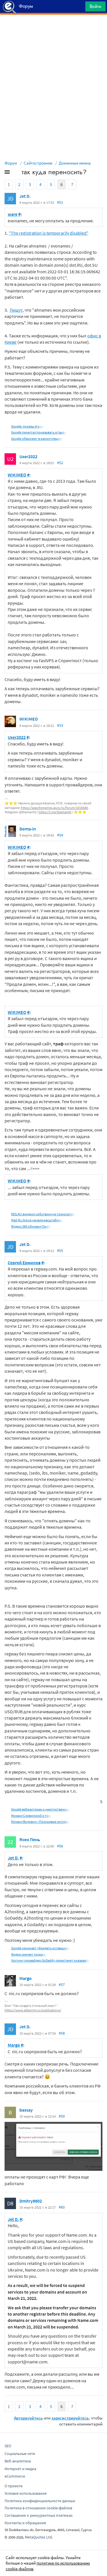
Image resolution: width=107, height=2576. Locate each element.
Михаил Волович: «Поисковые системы (40, 1822)
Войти (95, 6)
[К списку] (17, 173)
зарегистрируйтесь (70, 2418)
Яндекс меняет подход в (29, 1954)
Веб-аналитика (18, 2461)
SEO (8, 2446)
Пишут (16, 310)
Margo (26, 1978)
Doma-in (28, 829)
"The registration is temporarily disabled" (49, 233)
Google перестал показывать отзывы (39, 432)
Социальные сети (20, 2454)
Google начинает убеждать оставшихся (41, 1948)
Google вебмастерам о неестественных (41, 1809)
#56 (60, 1846)
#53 (60, 725)
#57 (62, 1985)
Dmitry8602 (31, 2201)
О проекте (14, 2486)
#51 (60, 202)
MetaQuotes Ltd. (39, 2537)
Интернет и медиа (20, 2469)
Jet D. (25, 196)
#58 (62, 2033)
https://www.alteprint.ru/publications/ (33, 2010)
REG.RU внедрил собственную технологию (43, 1214)
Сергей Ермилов (24, 1263)
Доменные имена (75, 163)
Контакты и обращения (25, 2523)
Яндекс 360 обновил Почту (31, 1226)
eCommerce (15, 2476)
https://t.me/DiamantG (55, 812)
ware (13, 214)
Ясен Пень (30, 1839)
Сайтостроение (38, 163)
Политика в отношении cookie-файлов (38, 2508)
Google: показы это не (28, 426)
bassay (26, 2110)
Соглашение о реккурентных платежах (39, 2515)
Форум (11, 163)
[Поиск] (79, 8)
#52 (60, 463)
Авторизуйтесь (28, 2418)
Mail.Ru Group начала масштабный (37, 1220)
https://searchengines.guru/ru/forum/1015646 (54, 808)
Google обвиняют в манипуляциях (37, 439)
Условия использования (26, 2493)
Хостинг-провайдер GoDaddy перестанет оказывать (51, 1960)
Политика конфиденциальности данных (40, 2501)
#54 (60, 835)
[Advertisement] (53, 29)
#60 (62, 2207)
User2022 (28, 456)
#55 (60, 1251)
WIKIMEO (17, 475)
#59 (62, 2116)
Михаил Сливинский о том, (31, 1816)
